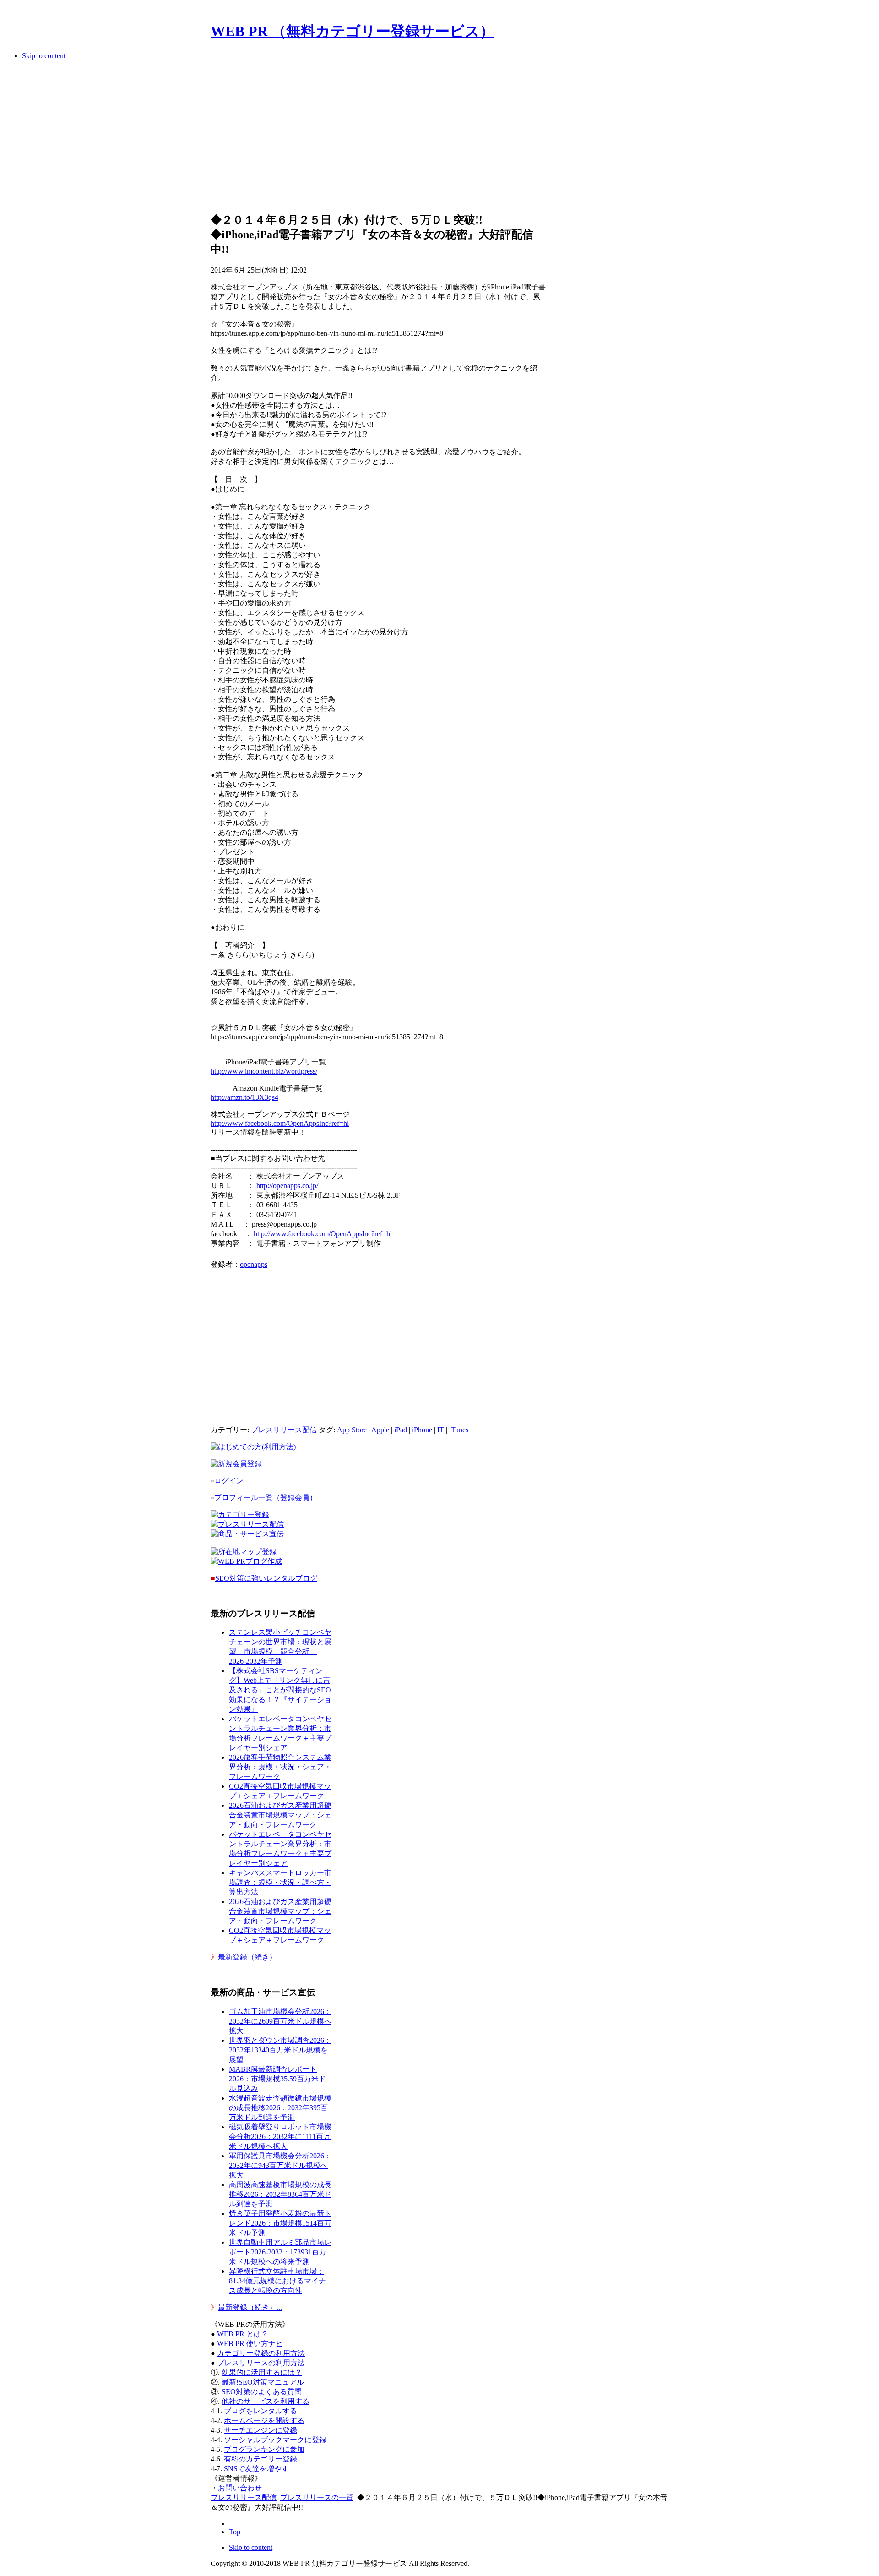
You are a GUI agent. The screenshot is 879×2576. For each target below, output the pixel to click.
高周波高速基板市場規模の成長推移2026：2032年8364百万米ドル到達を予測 (280, 2194)
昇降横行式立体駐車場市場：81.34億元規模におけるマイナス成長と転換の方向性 (277, 2281)
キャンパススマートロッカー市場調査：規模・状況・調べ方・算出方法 (280, 1882)
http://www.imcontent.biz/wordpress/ (264, 1071)
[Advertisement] (379, 139)
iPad (401, 1430)
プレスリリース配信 (284, 1430)
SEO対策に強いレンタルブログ (266, 1578)
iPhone (422, 1430)
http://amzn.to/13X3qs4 (244, 1097)
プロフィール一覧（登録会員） (266, 1498)
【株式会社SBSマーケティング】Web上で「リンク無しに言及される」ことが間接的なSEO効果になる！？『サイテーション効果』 (280, 1690)
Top (235, 2532)
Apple (380, 1430)
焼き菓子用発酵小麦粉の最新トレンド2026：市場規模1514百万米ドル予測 (280, 2223)
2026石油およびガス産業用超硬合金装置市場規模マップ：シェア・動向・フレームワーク (280, 1815)
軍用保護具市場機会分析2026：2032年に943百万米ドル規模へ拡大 (280, 2165)
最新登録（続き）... (250, 1957)
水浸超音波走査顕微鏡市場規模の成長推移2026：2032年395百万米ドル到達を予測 (280, 2108)
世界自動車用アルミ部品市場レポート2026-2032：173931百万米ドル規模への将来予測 (280, 2252)
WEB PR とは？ (243, 2334)
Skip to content (44, 56)
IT (441, 1430)
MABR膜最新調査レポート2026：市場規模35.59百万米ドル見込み (277, 2079)
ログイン (229, 1481)
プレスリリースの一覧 (317, 2497)
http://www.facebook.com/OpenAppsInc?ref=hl (280, 1123)
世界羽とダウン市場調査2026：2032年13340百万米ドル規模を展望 (280, 2050)
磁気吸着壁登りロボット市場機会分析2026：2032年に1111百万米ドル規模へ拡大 (280, 2137)
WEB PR (250, 2344)
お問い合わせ (240, 2488)
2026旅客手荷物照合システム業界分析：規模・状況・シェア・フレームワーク (280, 1767)
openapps (254, 1264)
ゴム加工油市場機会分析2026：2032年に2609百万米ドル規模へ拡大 (280, 2021)
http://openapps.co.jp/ (287, 1186)
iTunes (459, 1430)
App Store (352, 1430)
